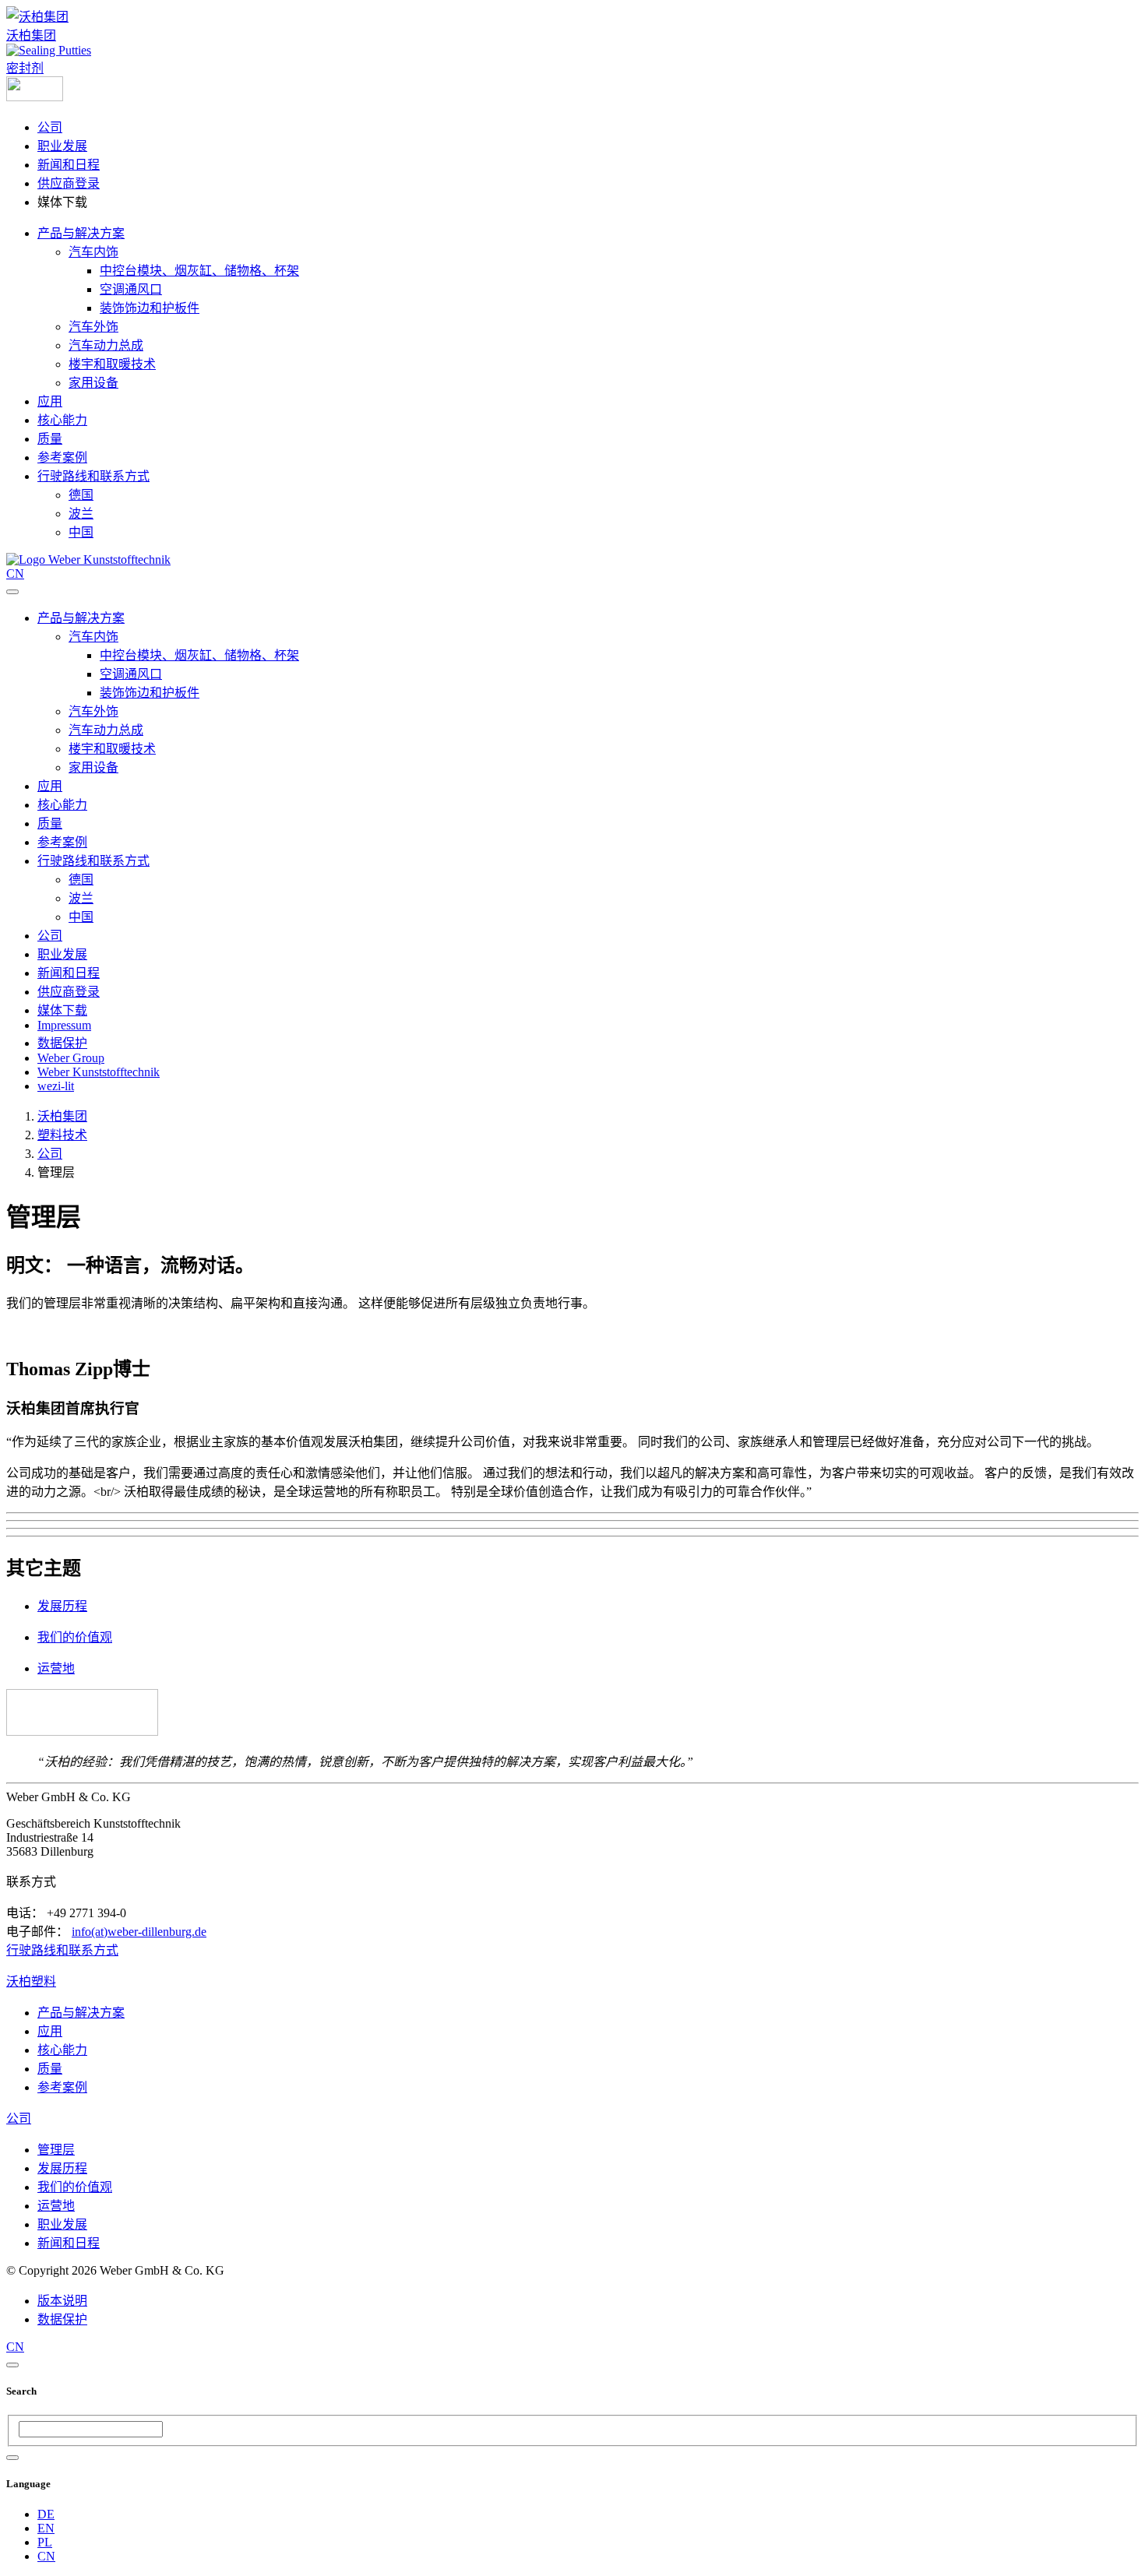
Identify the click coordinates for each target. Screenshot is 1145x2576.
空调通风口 (131, 289)
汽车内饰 (93, 252)
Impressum (64, 1025)
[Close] (12, 2365)
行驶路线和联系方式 (93, 476)
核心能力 (62, 420)
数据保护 (62, 1043)
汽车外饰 (93, 327)
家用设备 (93, 383)
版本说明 (62, 2301)
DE (46, 2514)
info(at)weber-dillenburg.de (139, 1932)
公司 (50, 127)
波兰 (81, 514)
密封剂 (25, 68)
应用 (50, 401)
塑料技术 (62, 1135)
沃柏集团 (31, 35)
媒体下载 (62, 1010)
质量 (50, 439)
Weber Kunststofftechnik (99, 1072)
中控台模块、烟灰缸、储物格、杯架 (199, 271)
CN (46, 2556)
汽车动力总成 (106, 345)
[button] (35, 97)
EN (46, 2528)
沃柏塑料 (31, 1981)
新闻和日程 (69, 165)
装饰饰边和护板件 (150, 308)
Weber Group (71, 1058)
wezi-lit (56, 1086)
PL (45, 2542)
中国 (81, 532)
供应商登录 (69, 183)
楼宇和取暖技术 (112, 364)
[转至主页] (88, 560)
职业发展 (62, 146)
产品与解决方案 (81, 233)
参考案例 (62, 457)
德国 (81, 495)
